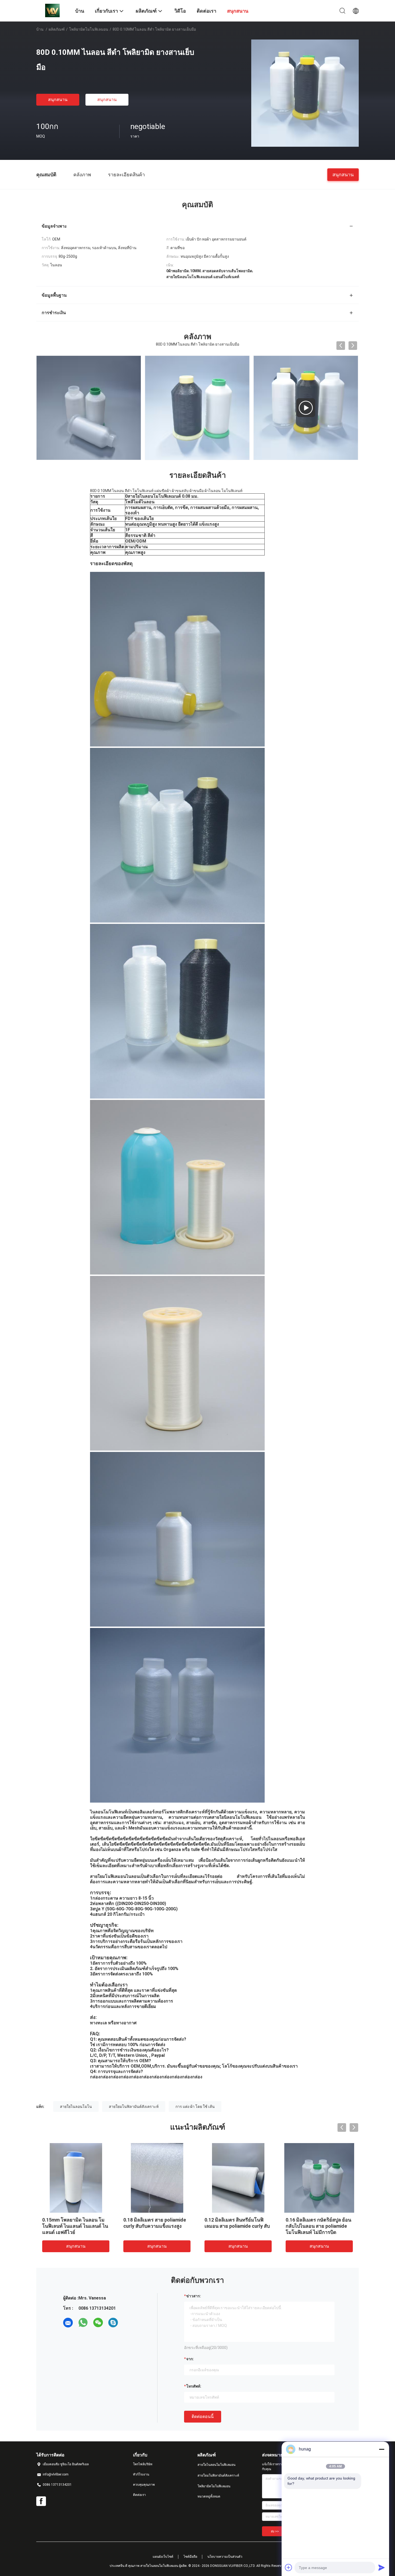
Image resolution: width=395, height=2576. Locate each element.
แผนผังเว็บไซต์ (163, 2557)
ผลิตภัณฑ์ (57, 29)
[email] (68, 2323)
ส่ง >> (275, 2531)
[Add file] (289, 2567)
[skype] (113, 2323)
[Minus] (382, 2449)
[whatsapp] (83, 2323)
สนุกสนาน (58, 100)
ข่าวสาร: (194, 2296)
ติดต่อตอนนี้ (203, 2417)
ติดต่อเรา (139, 2495)
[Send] (382, 2567)
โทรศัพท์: (194, 2386)
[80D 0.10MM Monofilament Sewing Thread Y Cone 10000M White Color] (197, 408)
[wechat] (98, 2323)
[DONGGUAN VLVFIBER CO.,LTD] (52, 10)
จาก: (190, 2359)
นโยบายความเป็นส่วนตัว (225, 2557)
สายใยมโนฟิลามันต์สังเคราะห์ (134, 2107)
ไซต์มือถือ (190, 2557)
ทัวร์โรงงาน (141, 2474)
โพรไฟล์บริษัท (143, 2464)
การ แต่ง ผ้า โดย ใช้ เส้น (195, 2107)
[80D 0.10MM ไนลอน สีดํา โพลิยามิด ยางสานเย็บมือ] (305, 93)
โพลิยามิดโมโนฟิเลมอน (89, 29)
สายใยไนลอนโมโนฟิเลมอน (216, 2465)
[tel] (128, 2323)
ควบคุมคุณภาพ (144, 2485)
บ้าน (40, 29)
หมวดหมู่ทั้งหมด (209, 2496)
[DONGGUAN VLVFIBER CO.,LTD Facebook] (41, 2501)
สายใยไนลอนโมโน (76, 2107)
